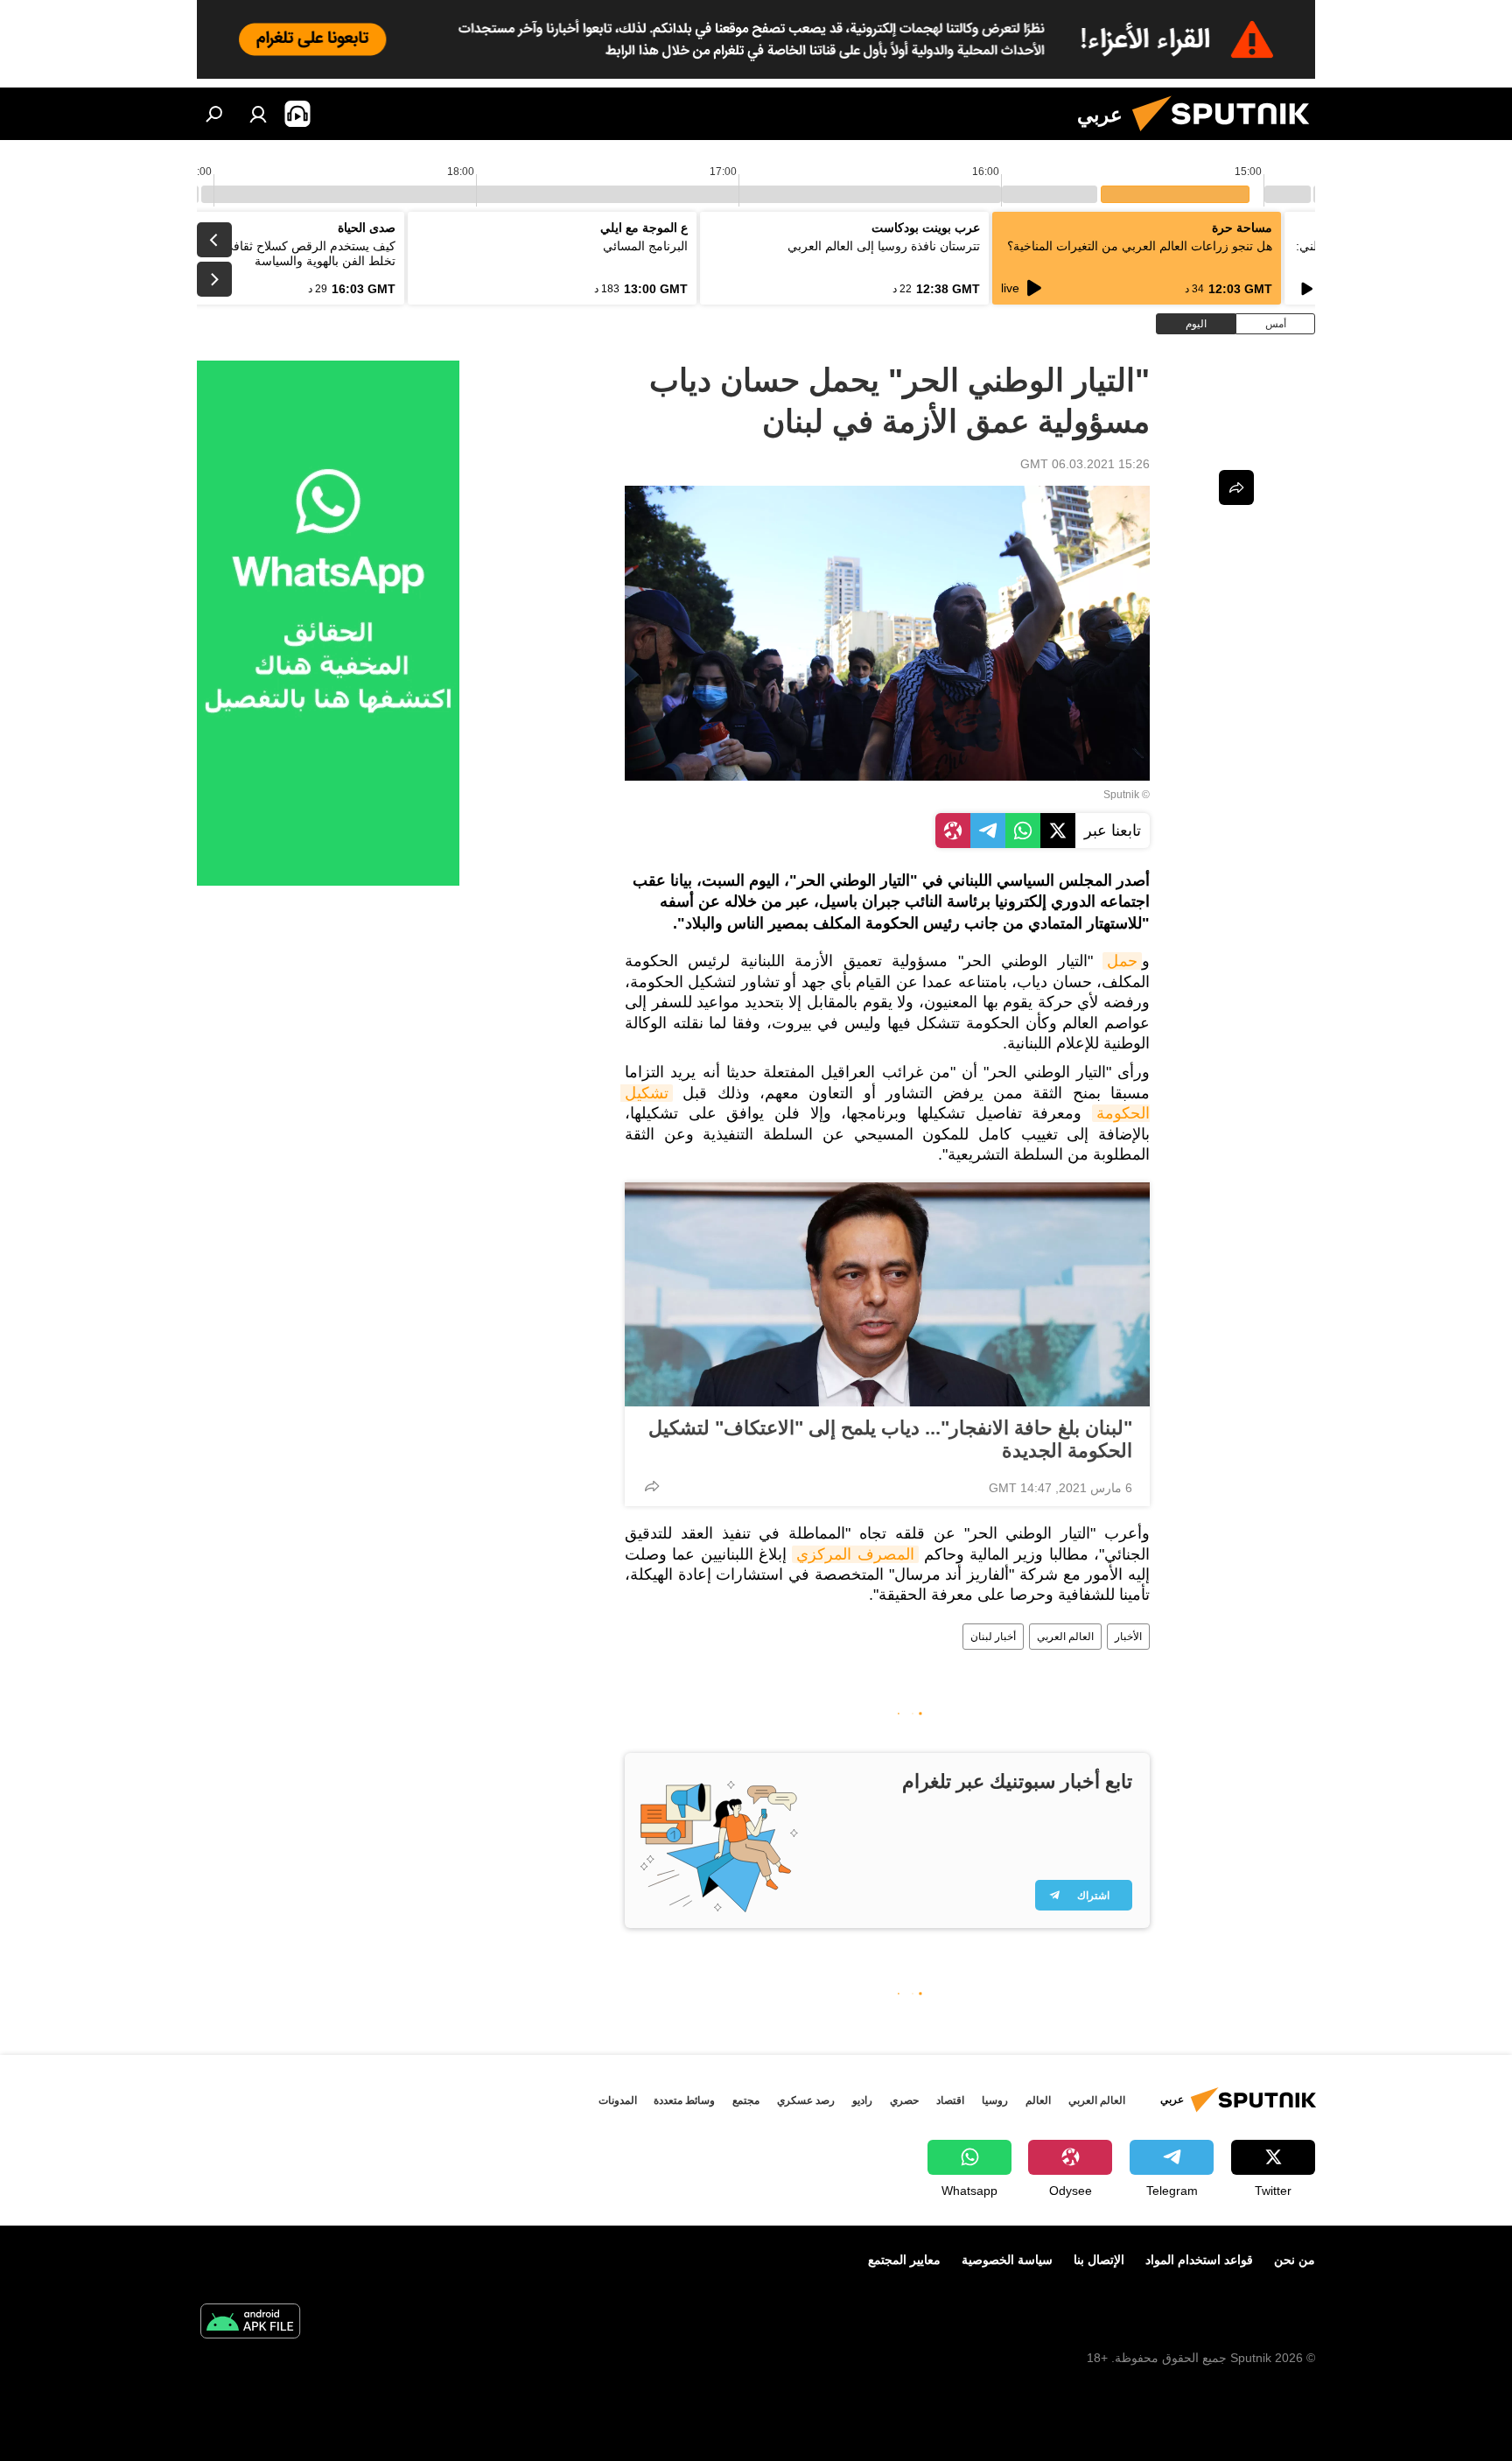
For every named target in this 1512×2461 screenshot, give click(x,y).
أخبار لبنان (993, 1637)
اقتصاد (950, 2100)
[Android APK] (250, 2323)
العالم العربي (1065, 1637)
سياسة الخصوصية (1007, 2260)
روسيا (995, 2100)
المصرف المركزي (855, 1554)
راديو (862, 2100)
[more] (652, 1486)
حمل (1122, 961)
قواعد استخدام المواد (1199, 2260)
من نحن (1295, 2260)
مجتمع (746, 2100)
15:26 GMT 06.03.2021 (1085, 464)
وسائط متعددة (684, 2100)
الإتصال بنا (1099, 2260)
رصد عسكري (806, 2100)
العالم (1038, 2100)
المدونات (618, 2100)
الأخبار (1128, 1637)
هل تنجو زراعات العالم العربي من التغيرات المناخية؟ (1140, 246)
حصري (904, 2100)
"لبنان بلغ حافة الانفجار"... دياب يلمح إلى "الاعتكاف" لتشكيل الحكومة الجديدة (890, 1439)
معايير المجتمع (904, 2260)
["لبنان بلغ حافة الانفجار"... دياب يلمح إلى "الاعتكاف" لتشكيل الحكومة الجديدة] (887, 1294)
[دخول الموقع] (258, 114)
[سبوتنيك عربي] (1228, 136)
